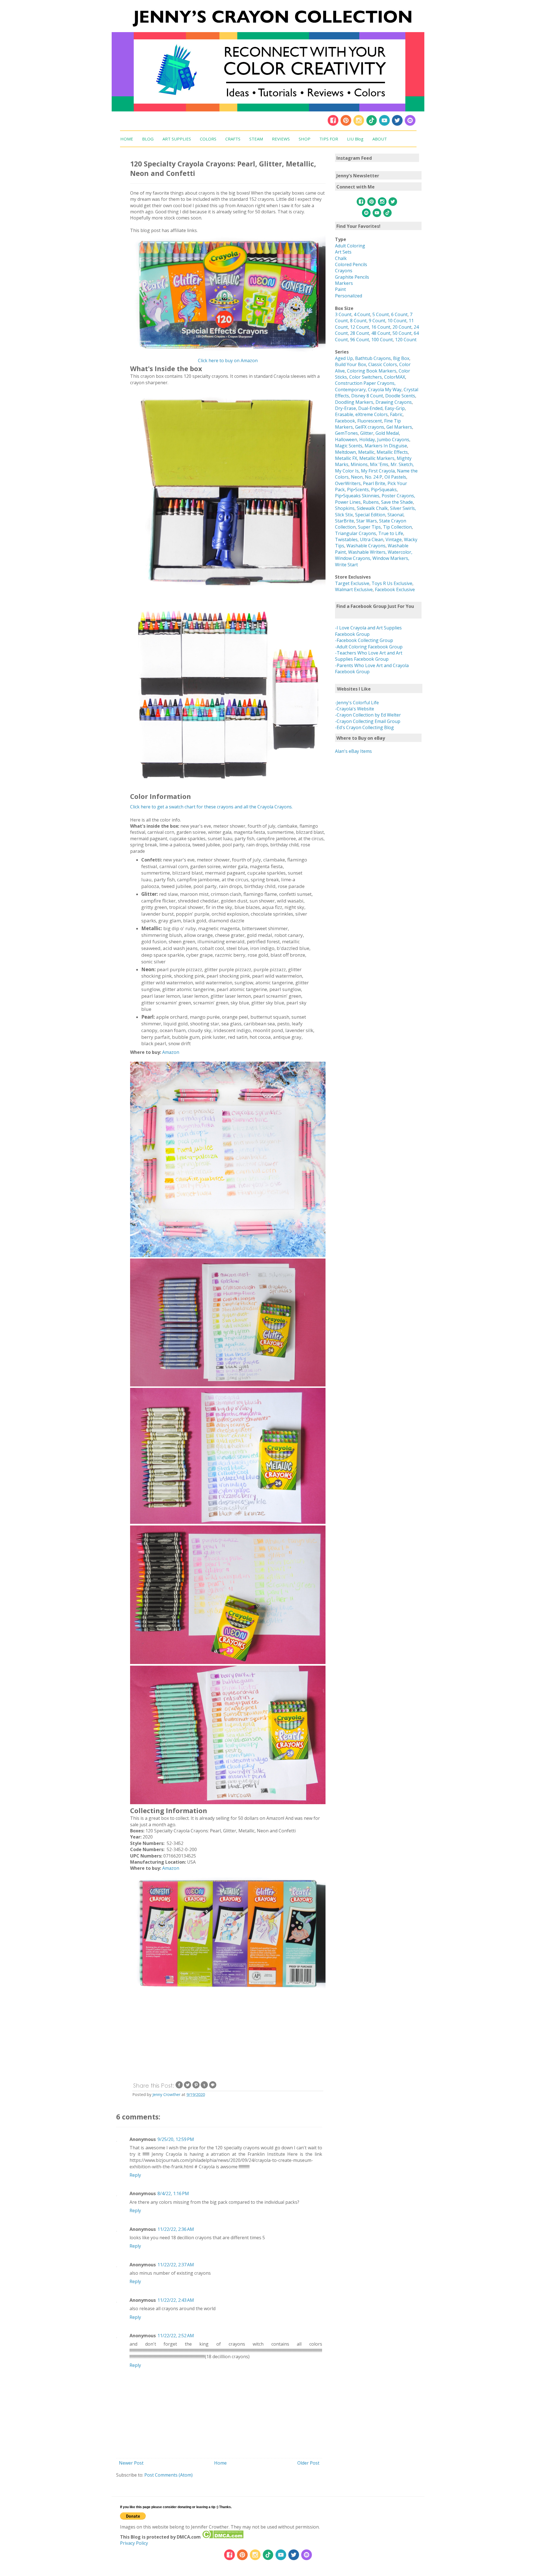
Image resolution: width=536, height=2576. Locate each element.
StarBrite (344, 521)
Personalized (349, 296)
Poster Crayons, (398, 496)
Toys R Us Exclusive (392, 583)
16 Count (381, 327)
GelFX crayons (370, 427)
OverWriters (348, 483)
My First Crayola (378, 471)
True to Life (391, 533)
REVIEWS (281, 139)
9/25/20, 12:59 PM (176, 2139)
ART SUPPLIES (177, 139)
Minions (359, 464)
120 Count (406, 340)
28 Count (360, 333)
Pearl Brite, (375, 483)
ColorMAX (395, 377)
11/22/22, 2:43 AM (176, 2300)
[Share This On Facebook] (179, 2087)
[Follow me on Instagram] (359, 125)
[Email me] (410, 125)
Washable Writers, (367, 552)
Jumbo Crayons (393, 440)
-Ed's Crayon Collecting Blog (364, 727)
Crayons (344, 271)
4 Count (362, 314)
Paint (340, 289)
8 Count (358, 321)
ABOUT (380, 139)
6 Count (399, 314)
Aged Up (344, 358)
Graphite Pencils (352, 277)
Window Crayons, (353, 558)
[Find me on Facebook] (333, 125)
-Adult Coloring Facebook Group (369, 647)
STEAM (256, 139)
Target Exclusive (352, 583)
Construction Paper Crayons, (365, 383)
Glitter (367, 433)
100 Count (382, 340)
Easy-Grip (395, 408)
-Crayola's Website (355, 709)
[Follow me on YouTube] (384, 125)
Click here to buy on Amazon (228, 361)
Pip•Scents (358, 490)
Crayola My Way (385, 390)
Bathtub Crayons (373, 358)
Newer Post (131, 2463)
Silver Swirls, (403, 508)
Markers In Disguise (386, 446)
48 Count (381, 333)
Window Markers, (391, 558)
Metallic (366, 452)
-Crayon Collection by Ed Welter (368, 715)
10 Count (397, 321)
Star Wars (367, 521)
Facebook (345, 421)
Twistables (346, 539)
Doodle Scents (400, 396)
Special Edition (370, 515)
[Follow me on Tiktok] (372, 125)
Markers (344, 283)
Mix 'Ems (379, 464)
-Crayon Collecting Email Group (368, 721)
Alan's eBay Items (353, 751)
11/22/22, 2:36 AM (176, 2229)
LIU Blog (355, 139)
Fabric (396, 414)
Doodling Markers (354, 402)
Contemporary (350, 390)
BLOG (148, 139)
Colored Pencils (351, 264)
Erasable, (345, 414)
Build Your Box (350, 364)
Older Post (308, 2463)
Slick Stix (344, 515)
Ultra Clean (372, 539)
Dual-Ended (370, 408)
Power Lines (348, 502)
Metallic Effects (392, 452)
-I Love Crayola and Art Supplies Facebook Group (368, 631)
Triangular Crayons (356, 533)
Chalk (341, 258)
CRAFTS (233, 139)
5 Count (381, 314)
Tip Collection (397, 527)
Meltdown (345, 452)
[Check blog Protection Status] (223, 2537)
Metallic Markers (377, 458)
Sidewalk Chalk (372, 508)
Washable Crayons (366, 546)
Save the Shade (397, 502)
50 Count (402, 333)
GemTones (346, 433)
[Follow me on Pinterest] (346, 125)
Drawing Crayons (394, 402)
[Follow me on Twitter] (397, 125)
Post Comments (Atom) (168, 2475)
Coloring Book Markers (372, 371)
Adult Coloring (350, 246)
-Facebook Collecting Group (364, 640)
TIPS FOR (329, 139)
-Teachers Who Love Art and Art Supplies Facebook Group (369, 656)
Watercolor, (400, 552)
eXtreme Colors (372, 414)
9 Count (377, 321)
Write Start (346, 565)
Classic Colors (383, 364)
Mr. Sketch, (402, 464)
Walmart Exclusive (354, 589)
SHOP (305, 139)
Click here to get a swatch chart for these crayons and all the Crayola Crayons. (211, 807)
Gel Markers (399, 427)
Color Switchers (366, 377)
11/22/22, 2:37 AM (176, 2265)
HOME (127, 139)
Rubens (371, 502)
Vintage (394, 539)
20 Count (402, 327)
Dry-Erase (345, 408)
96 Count (360, 340)
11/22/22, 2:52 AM (176, 2336)
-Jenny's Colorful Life (357, 703)
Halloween (346, 440)
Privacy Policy (134, 2543)
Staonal (395, 515)
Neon (357, 477)
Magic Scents (349, 446)
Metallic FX (346, 458)
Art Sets (343, 252)
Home (220, 2463)
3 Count (343, 314)
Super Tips (369, 527)
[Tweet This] (188, 2087)
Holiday (367, 440)
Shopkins (345, 508)
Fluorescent (370, 421)
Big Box (401, 358)
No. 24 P (374, 477)
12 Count (360, 327)
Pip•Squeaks (384, 490)
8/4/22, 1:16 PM (173, 2193)
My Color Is (347, 471)
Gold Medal (387, 433)
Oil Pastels (395, 477)
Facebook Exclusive (395, 589)
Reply (135, 2175)
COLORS (208, 139)
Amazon (171, 1052)
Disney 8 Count (367, 396)
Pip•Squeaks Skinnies (357, 496)
